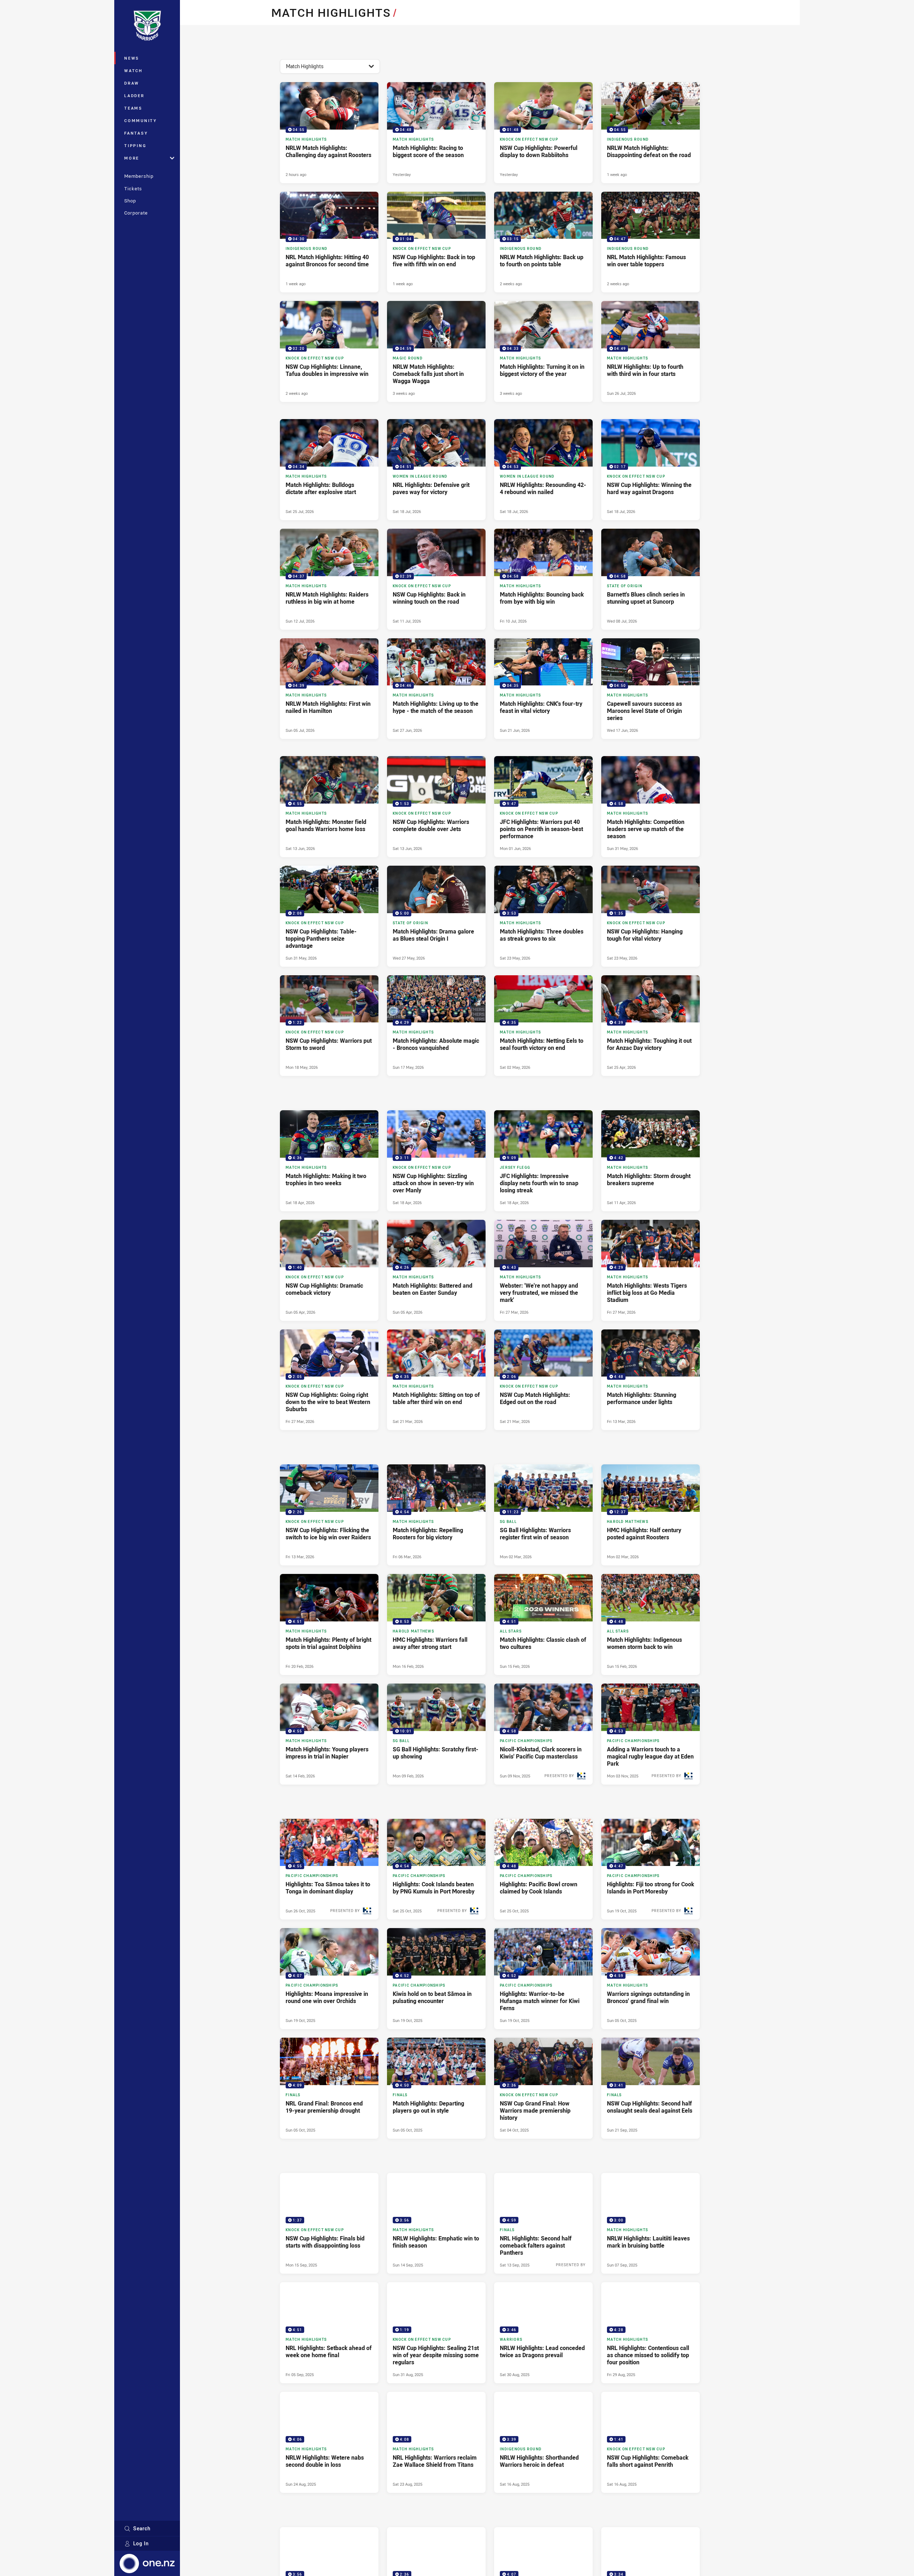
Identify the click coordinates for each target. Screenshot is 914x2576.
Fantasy (136, 133)
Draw (132, 83)
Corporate (136, 213)
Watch (134, 71)
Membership (139, 176)
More (132, 158)
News (132, 58)
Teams (133, 108)
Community (141, 120)
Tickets (133, 188)
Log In (141, 2543)
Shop (130, 201)
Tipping (135, 145)
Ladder (134, 95)
